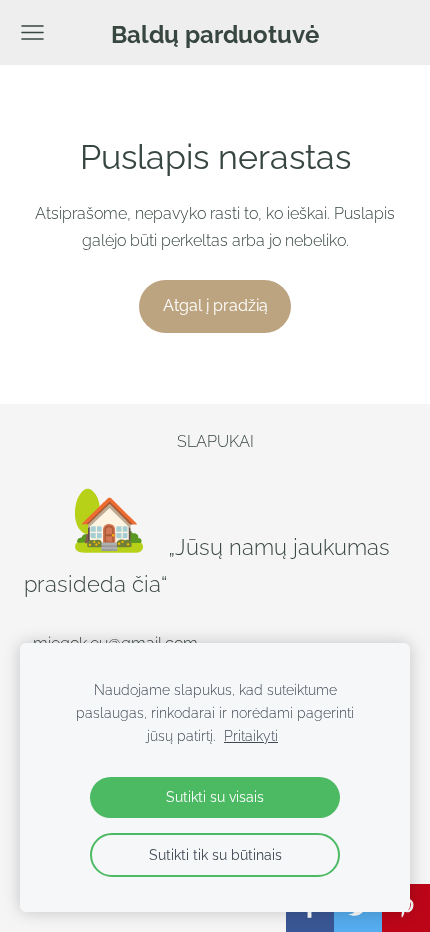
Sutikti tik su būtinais (215, 854)
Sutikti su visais (215, 796)
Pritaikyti (251, 735)
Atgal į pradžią (215, 305)
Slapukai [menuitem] (215, 441)
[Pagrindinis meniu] (32, 32)
